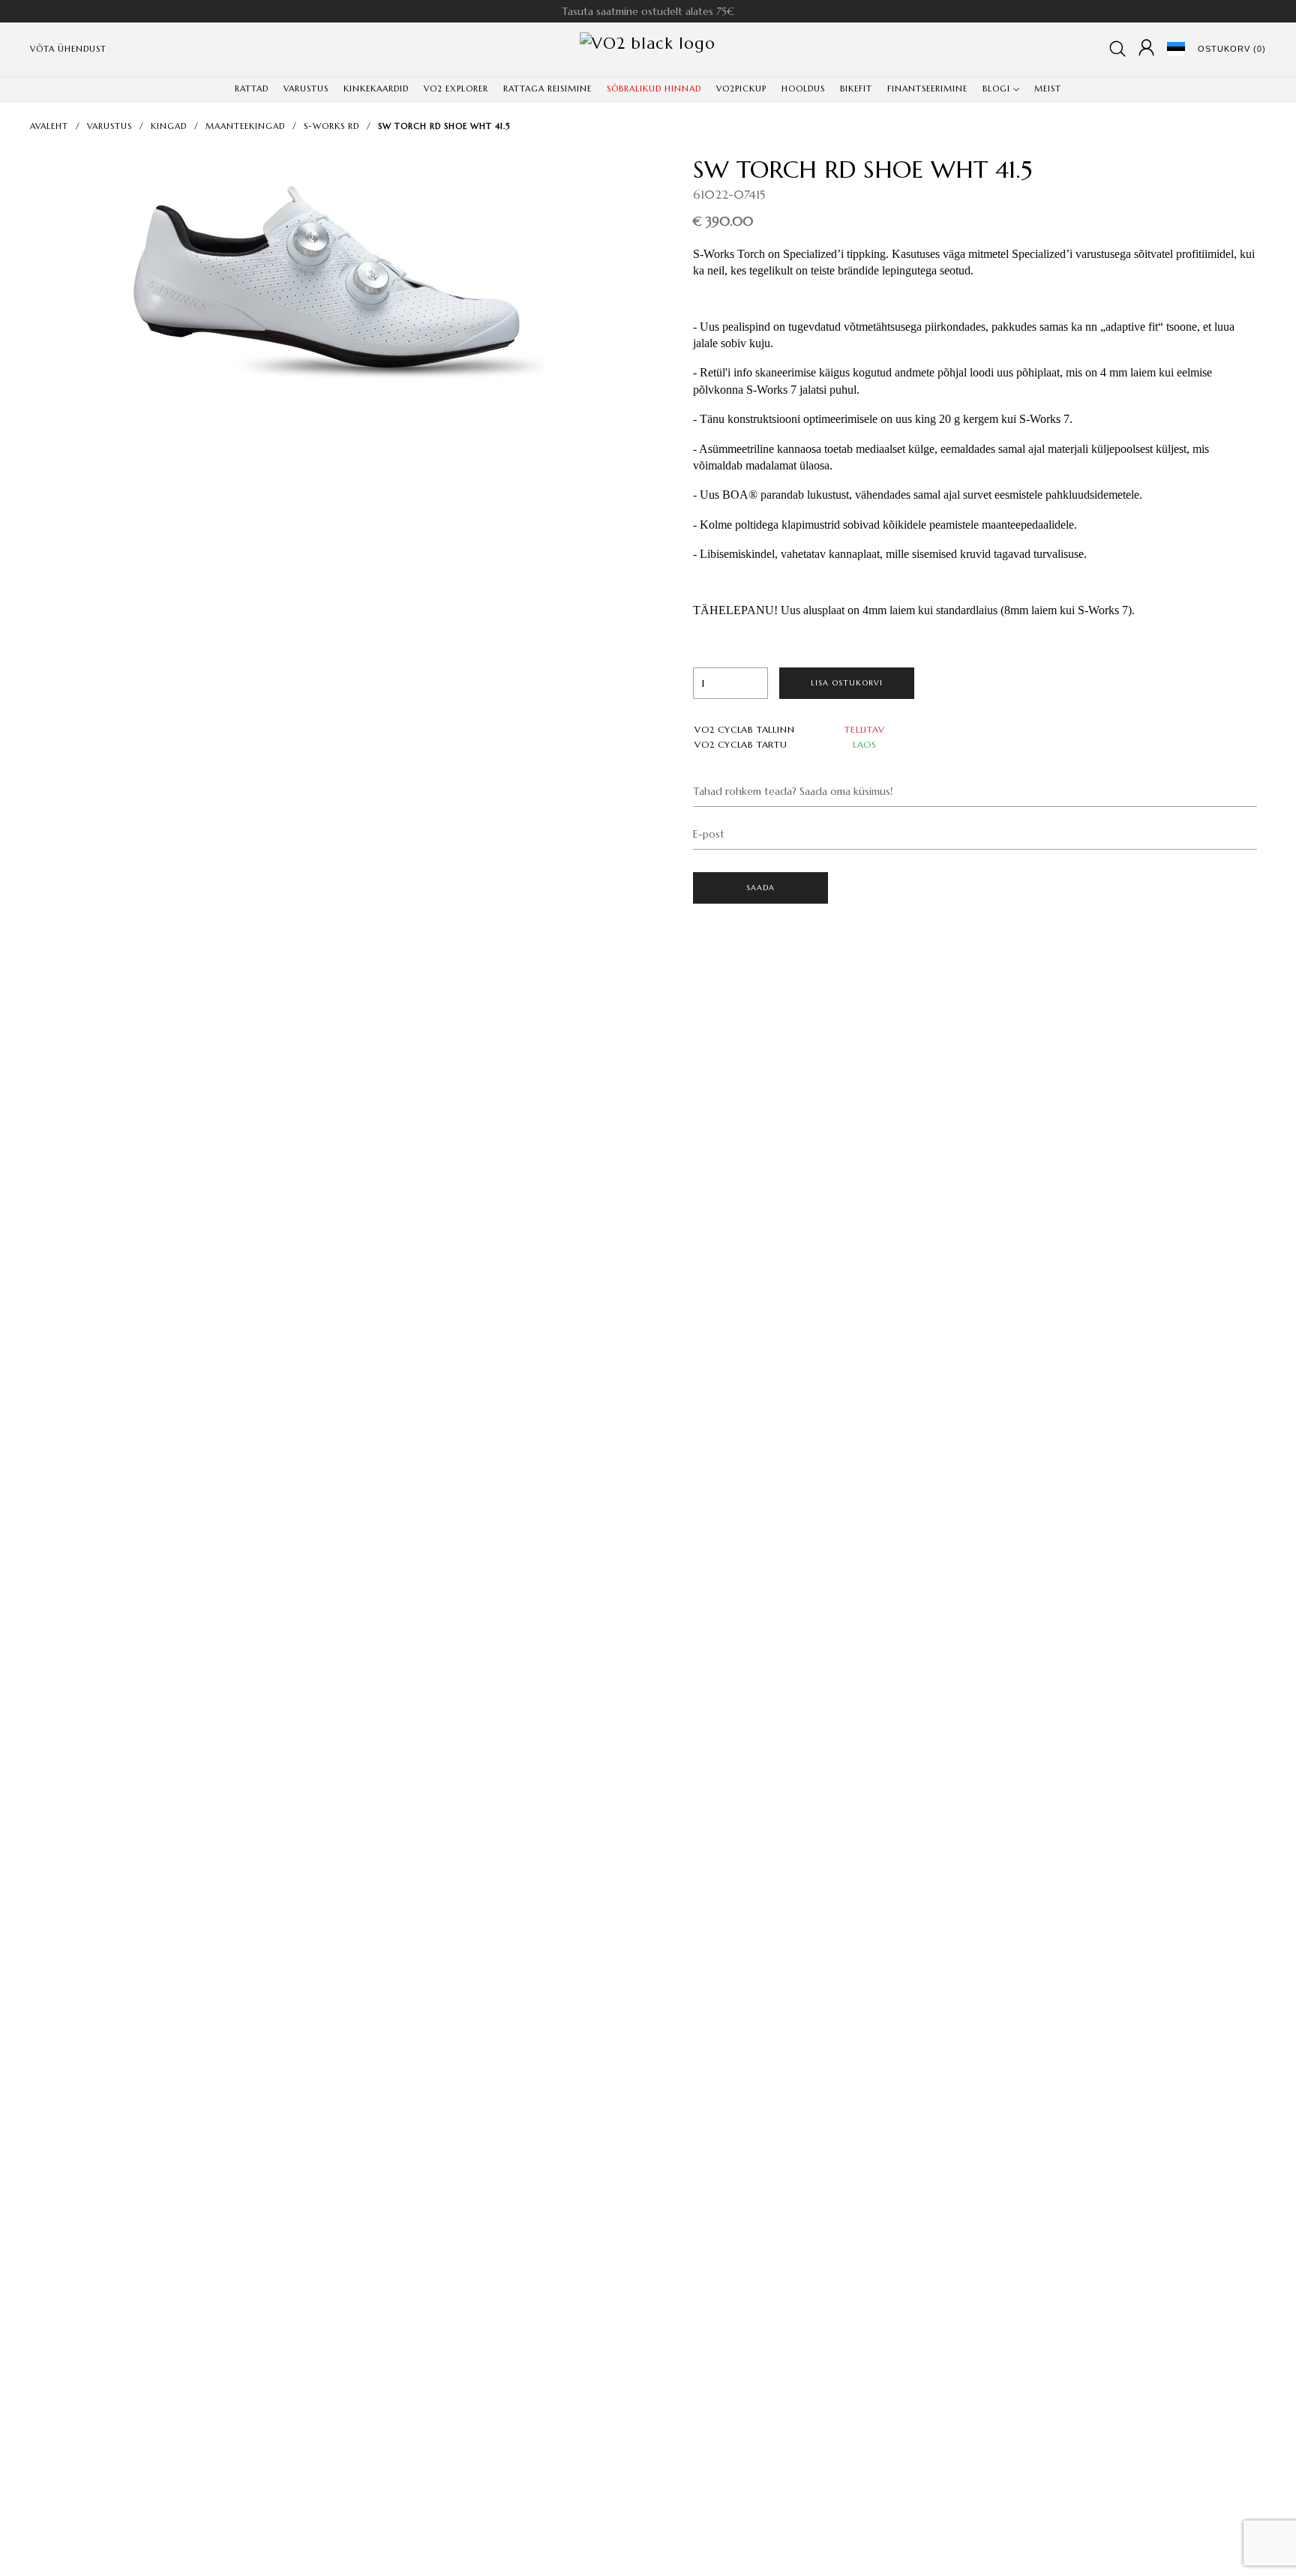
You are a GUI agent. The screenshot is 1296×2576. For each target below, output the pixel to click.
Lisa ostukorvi (847, 683)
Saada (761, 888)
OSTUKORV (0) (1232, 49)
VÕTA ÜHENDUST (68, 49)
